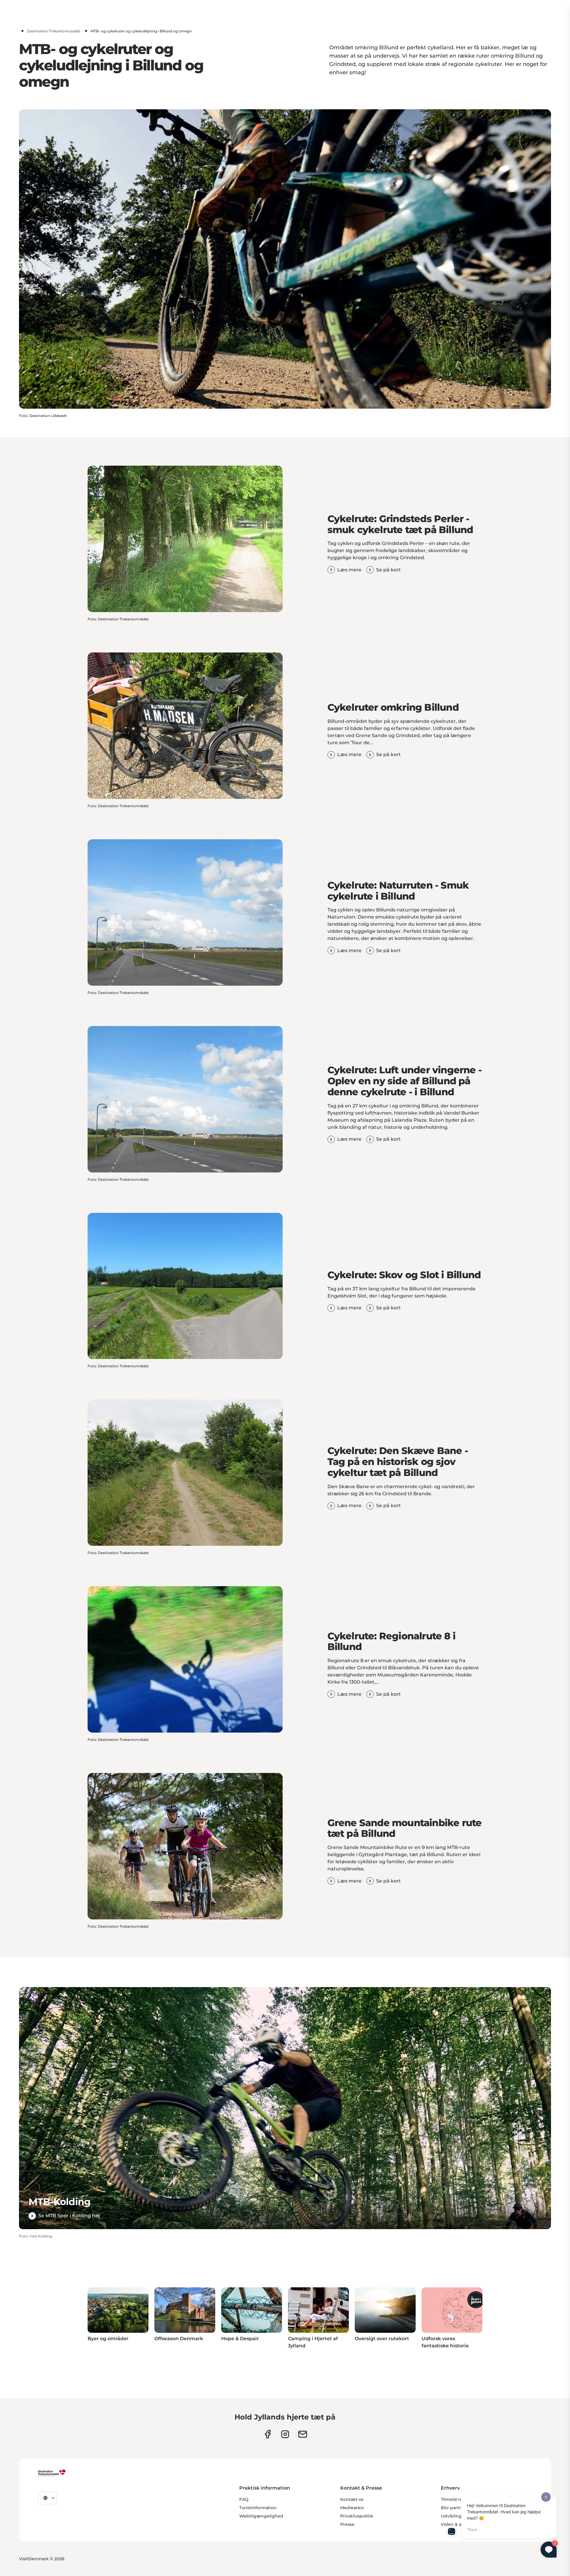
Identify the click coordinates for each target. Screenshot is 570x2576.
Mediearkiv (352, 2508)
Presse (347, 2524)
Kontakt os (352, 2499)
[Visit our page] (285, 2434)
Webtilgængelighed (261, 2516)
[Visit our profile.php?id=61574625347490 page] (268, 2434)
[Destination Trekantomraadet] (52, 2473)
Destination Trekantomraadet (54, 31)
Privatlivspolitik (357, 2516)
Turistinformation (258, 2508)
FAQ (244, 2499)
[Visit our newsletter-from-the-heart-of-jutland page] (303, 2434)
